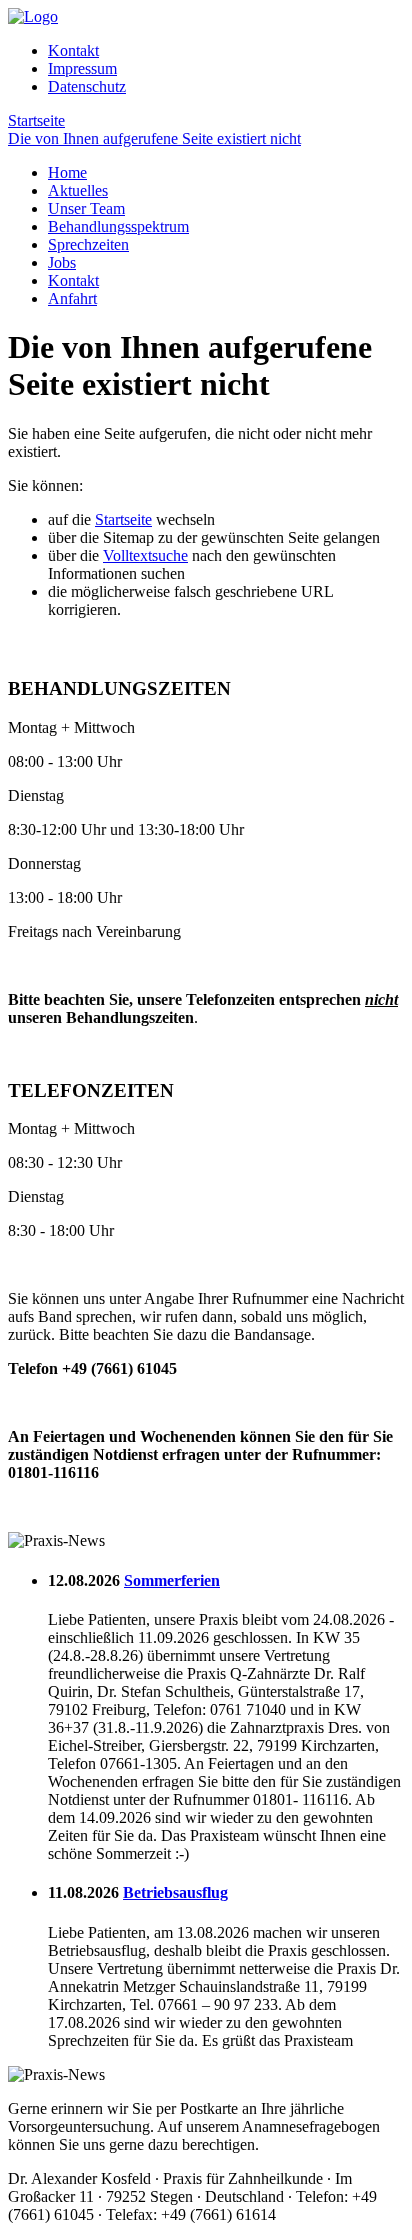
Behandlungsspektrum (118, 226)
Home (67, 172)
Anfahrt (72, 298)
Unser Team (86, 208)
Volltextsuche (145, 555)
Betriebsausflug (175, 1892)
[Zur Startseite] (33, 16)
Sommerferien (172, 1580)
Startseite (123, 519)
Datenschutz (87, 86)
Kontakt (73, 50)
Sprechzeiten (88, 244)
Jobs (62, 262)
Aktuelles (78, 190)
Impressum (82, 68)
